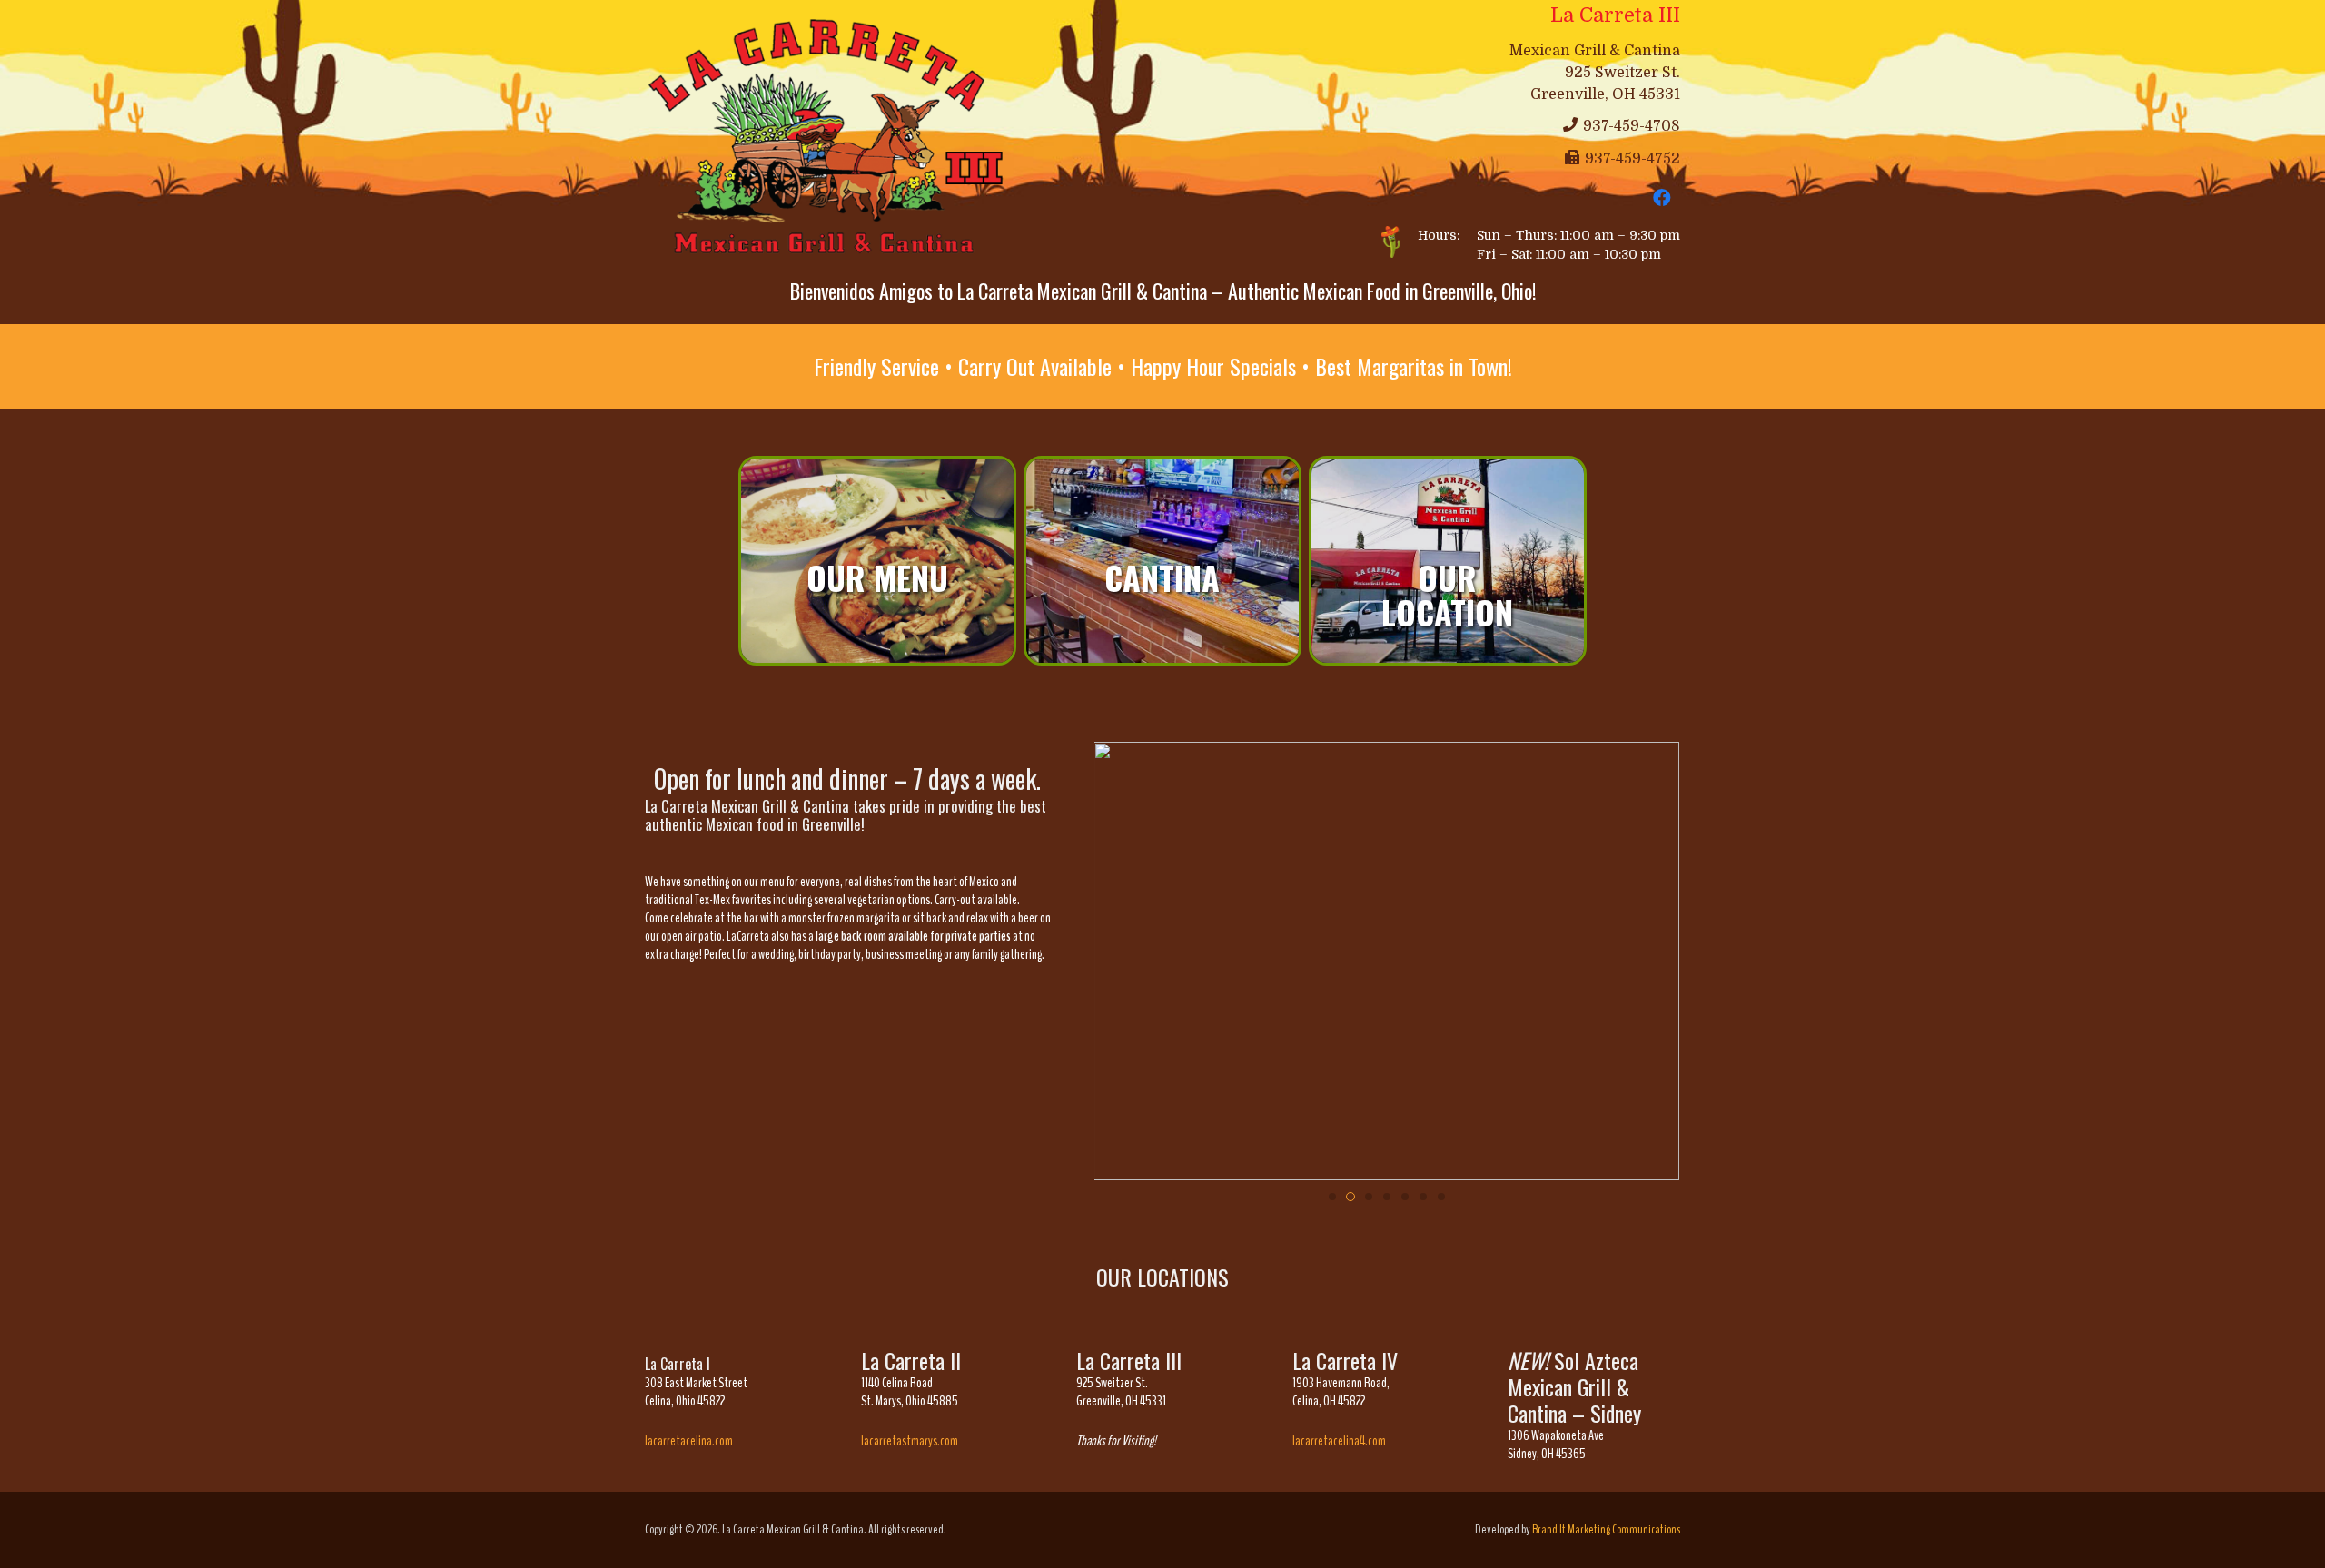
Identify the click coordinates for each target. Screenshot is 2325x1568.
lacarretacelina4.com (1339, 1441)
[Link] (832, 138)
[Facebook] (1662, 198)
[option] (877, 561)
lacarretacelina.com (689, 1441)
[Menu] (877, 561)
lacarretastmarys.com (910, 1441)
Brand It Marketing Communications (1606, 1529)
